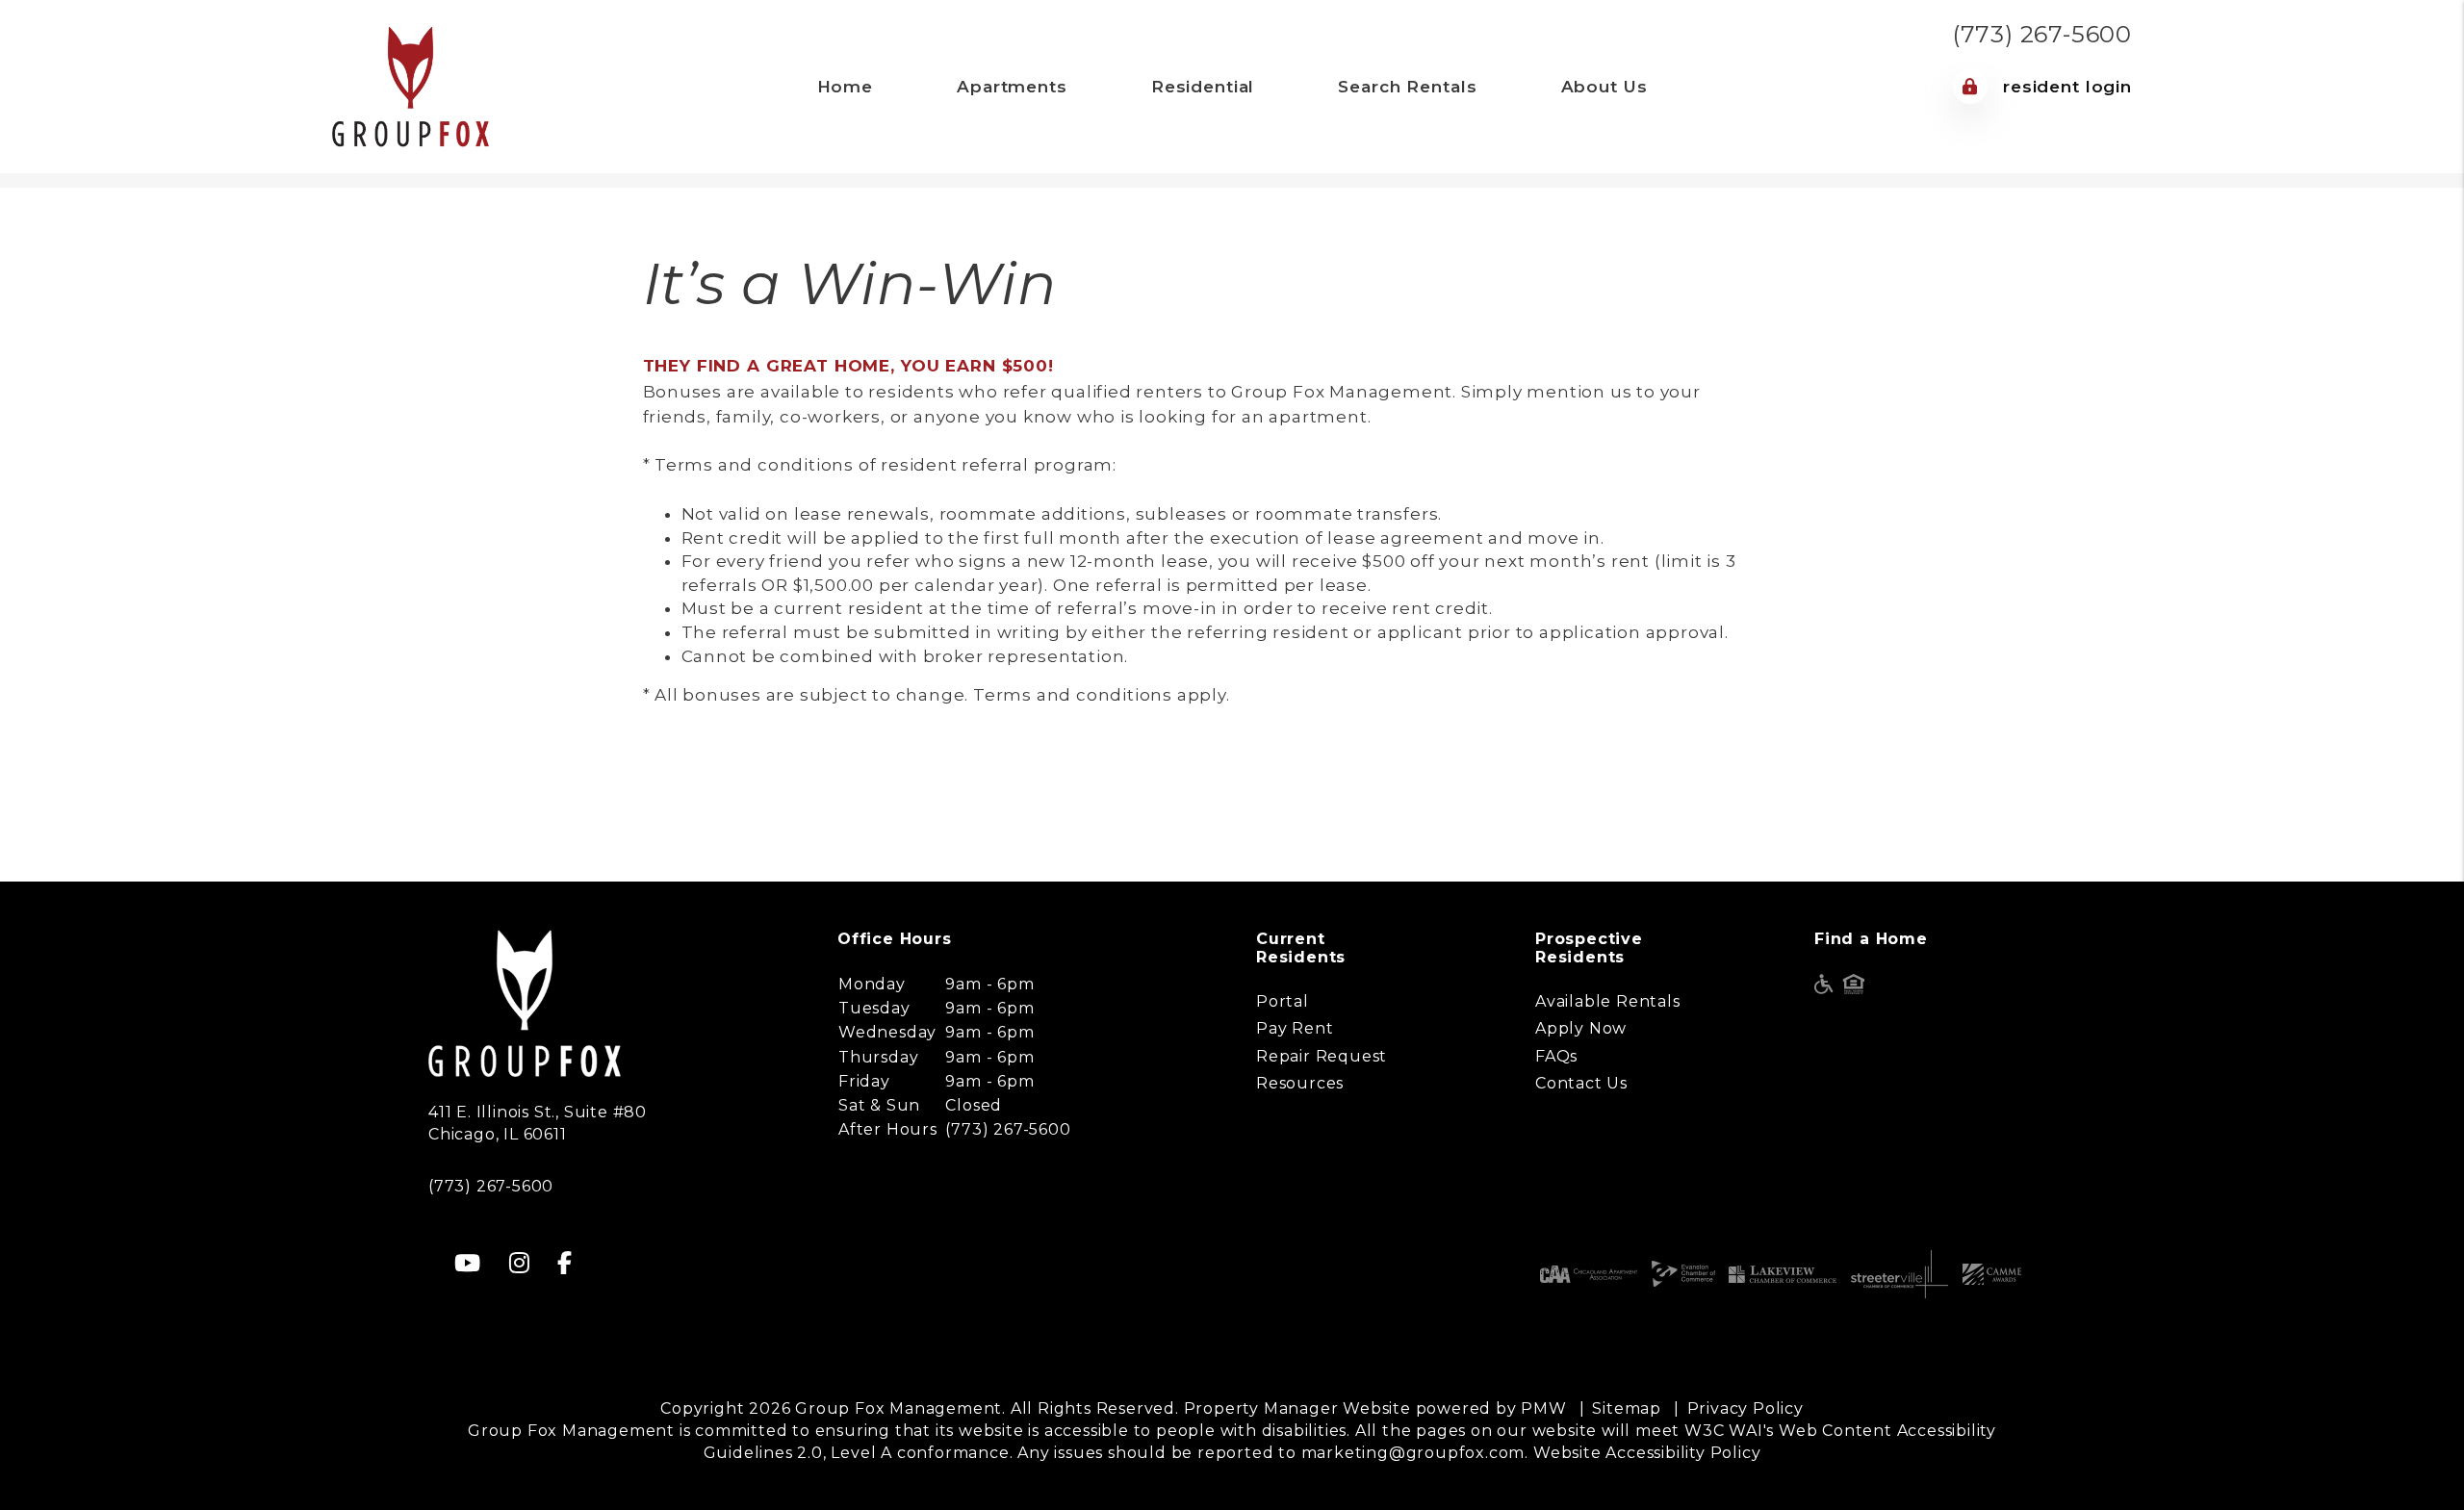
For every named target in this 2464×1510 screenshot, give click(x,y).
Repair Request (1322, 1056)
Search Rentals (1407, 87)
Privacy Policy (1745, 1408)
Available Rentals (1608, 1001)
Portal (1283, 1001)
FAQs (1556, 1056)
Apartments (1012, 87)
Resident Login (2065, 87)
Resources (1300, 1083)
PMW (1543, 1408)
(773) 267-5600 (2042, 34)
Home (845, 87)
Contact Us (1581, 1083)
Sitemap (1627, 1408)
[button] (468, 1263)
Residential (1203, 87)
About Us (1604, 87)
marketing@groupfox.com (1413, 1453)
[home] (411, 85)
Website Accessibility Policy (1647, 1453)
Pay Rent (1295, 1028)
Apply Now (1581, 1028)
